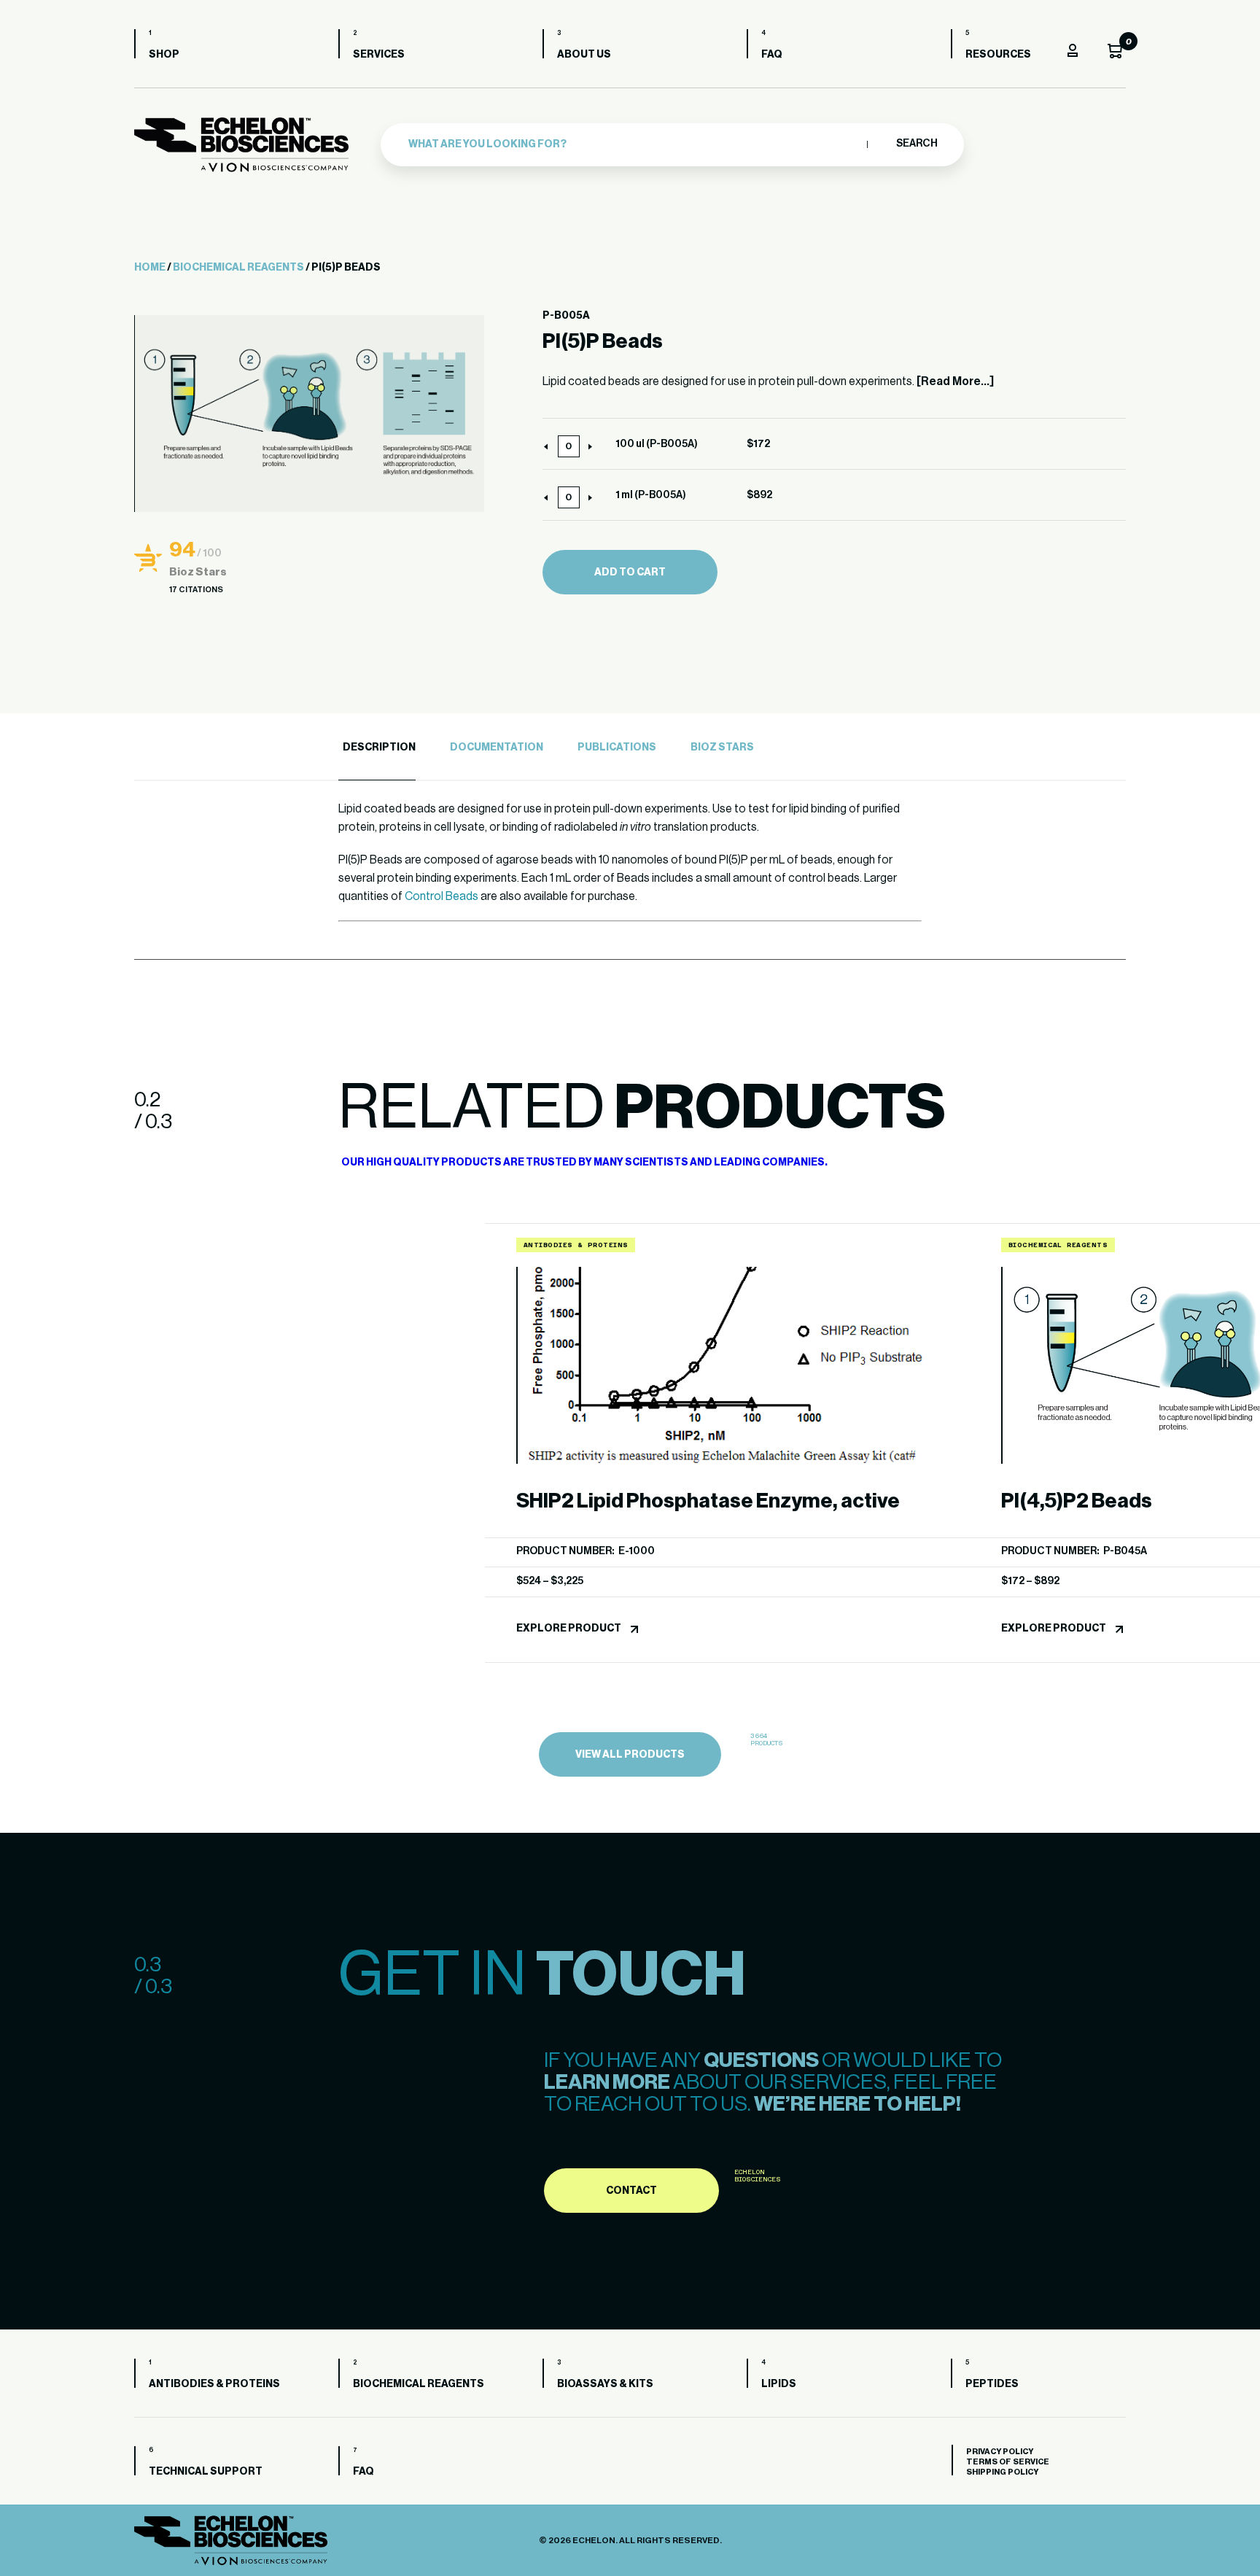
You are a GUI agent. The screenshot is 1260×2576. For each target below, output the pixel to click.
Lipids (779, 2384)
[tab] (377, 748)
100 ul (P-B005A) (657, 444)
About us (584, 55)
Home (150, 268)
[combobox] (634, 144)
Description (379, 748)
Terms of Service (1008, 2462)
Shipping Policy (1002, 2472)
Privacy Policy (1000, 2452)
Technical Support (206, 2472)
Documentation (497, 748)
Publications (617, 748)
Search (916, 144)
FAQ (772, 55)
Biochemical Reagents (238, 268)
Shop (164, 55)
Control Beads (442, 896)
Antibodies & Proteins (214, 2384)
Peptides (992, 2384)
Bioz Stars (722, 748)
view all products (630, 1755)
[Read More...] (955, 381)
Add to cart (630, 573)
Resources (998, 55)
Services (379, 55)
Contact (631, 2191)
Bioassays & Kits (605, 2384)
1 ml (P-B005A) (651, 495)
